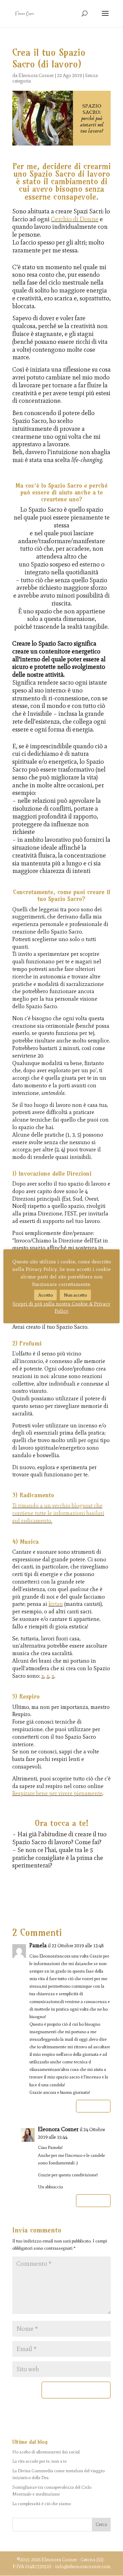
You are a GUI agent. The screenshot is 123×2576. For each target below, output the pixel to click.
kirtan (56, 1604)
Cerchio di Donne (75, 219)
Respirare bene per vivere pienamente (57, 1793)
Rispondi (93, 2106)
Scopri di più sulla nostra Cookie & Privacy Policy (61, 1307)
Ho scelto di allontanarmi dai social (46, 2452)
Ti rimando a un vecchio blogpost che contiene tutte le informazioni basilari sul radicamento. (58, 1513)
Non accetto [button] (75, 1295)
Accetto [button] (45, 1295)
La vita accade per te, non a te (39, 2461)
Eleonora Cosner (36, 76)
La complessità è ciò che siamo (42, 2504)
